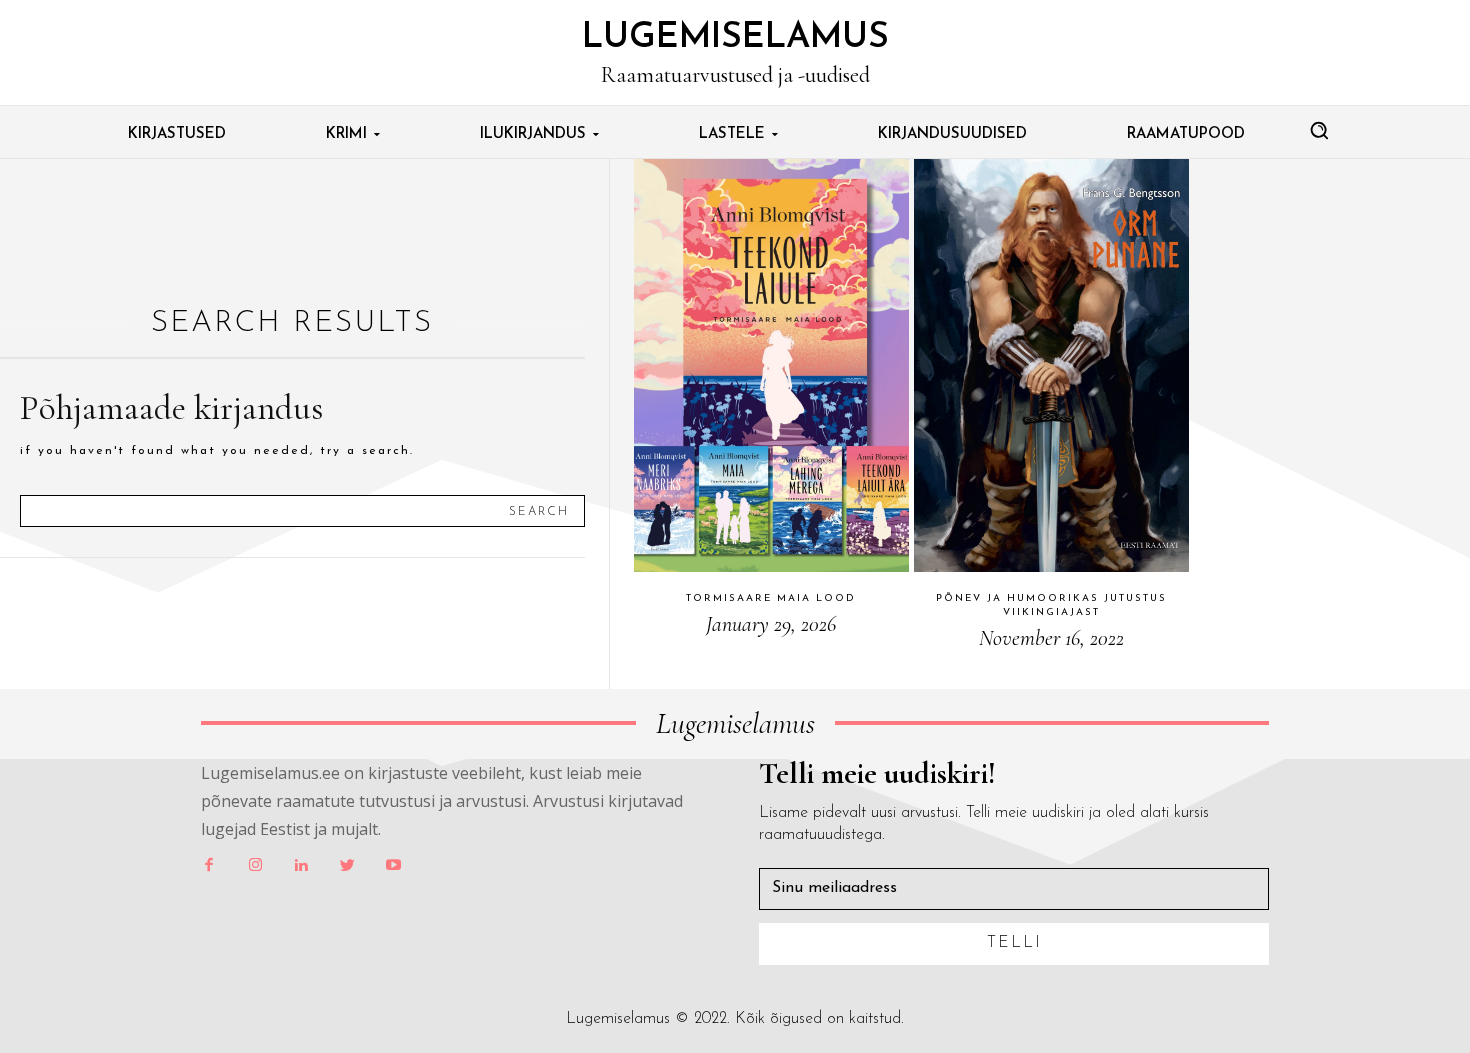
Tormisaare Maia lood (771, 598)
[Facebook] (209, 866)
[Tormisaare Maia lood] (771, 365)
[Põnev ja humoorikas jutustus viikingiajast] (1051, 365)
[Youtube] (393, 866)
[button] (1319, 130)
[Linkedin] (301, 866)
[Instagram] (255, 866)
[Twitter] (347, 866)
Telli (1014, 943)
